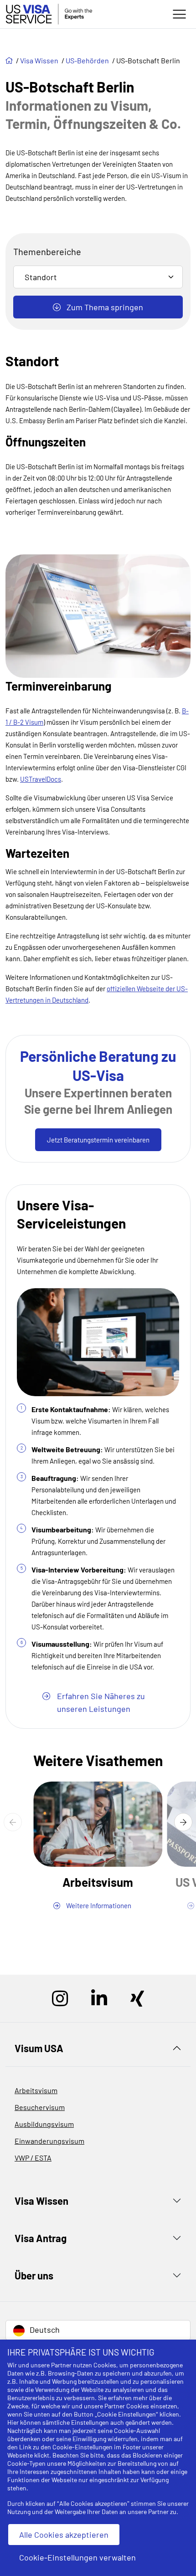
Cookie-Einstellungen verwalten (77, 2557)
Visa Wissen (40, 60)
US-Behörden (88, 60)
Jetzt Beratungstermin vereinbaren (98, 1140)
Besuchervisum (40, 2107)
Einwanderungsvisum (49, 2141)
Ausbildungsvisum (44, 2124)
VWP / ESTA (33, 2158)
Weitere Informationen (98, 1905)
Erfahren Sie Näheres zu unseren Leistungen (100, 1702)
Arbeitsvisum (36, 2090)
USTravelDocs (41, 779)
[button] (13, 1822)
